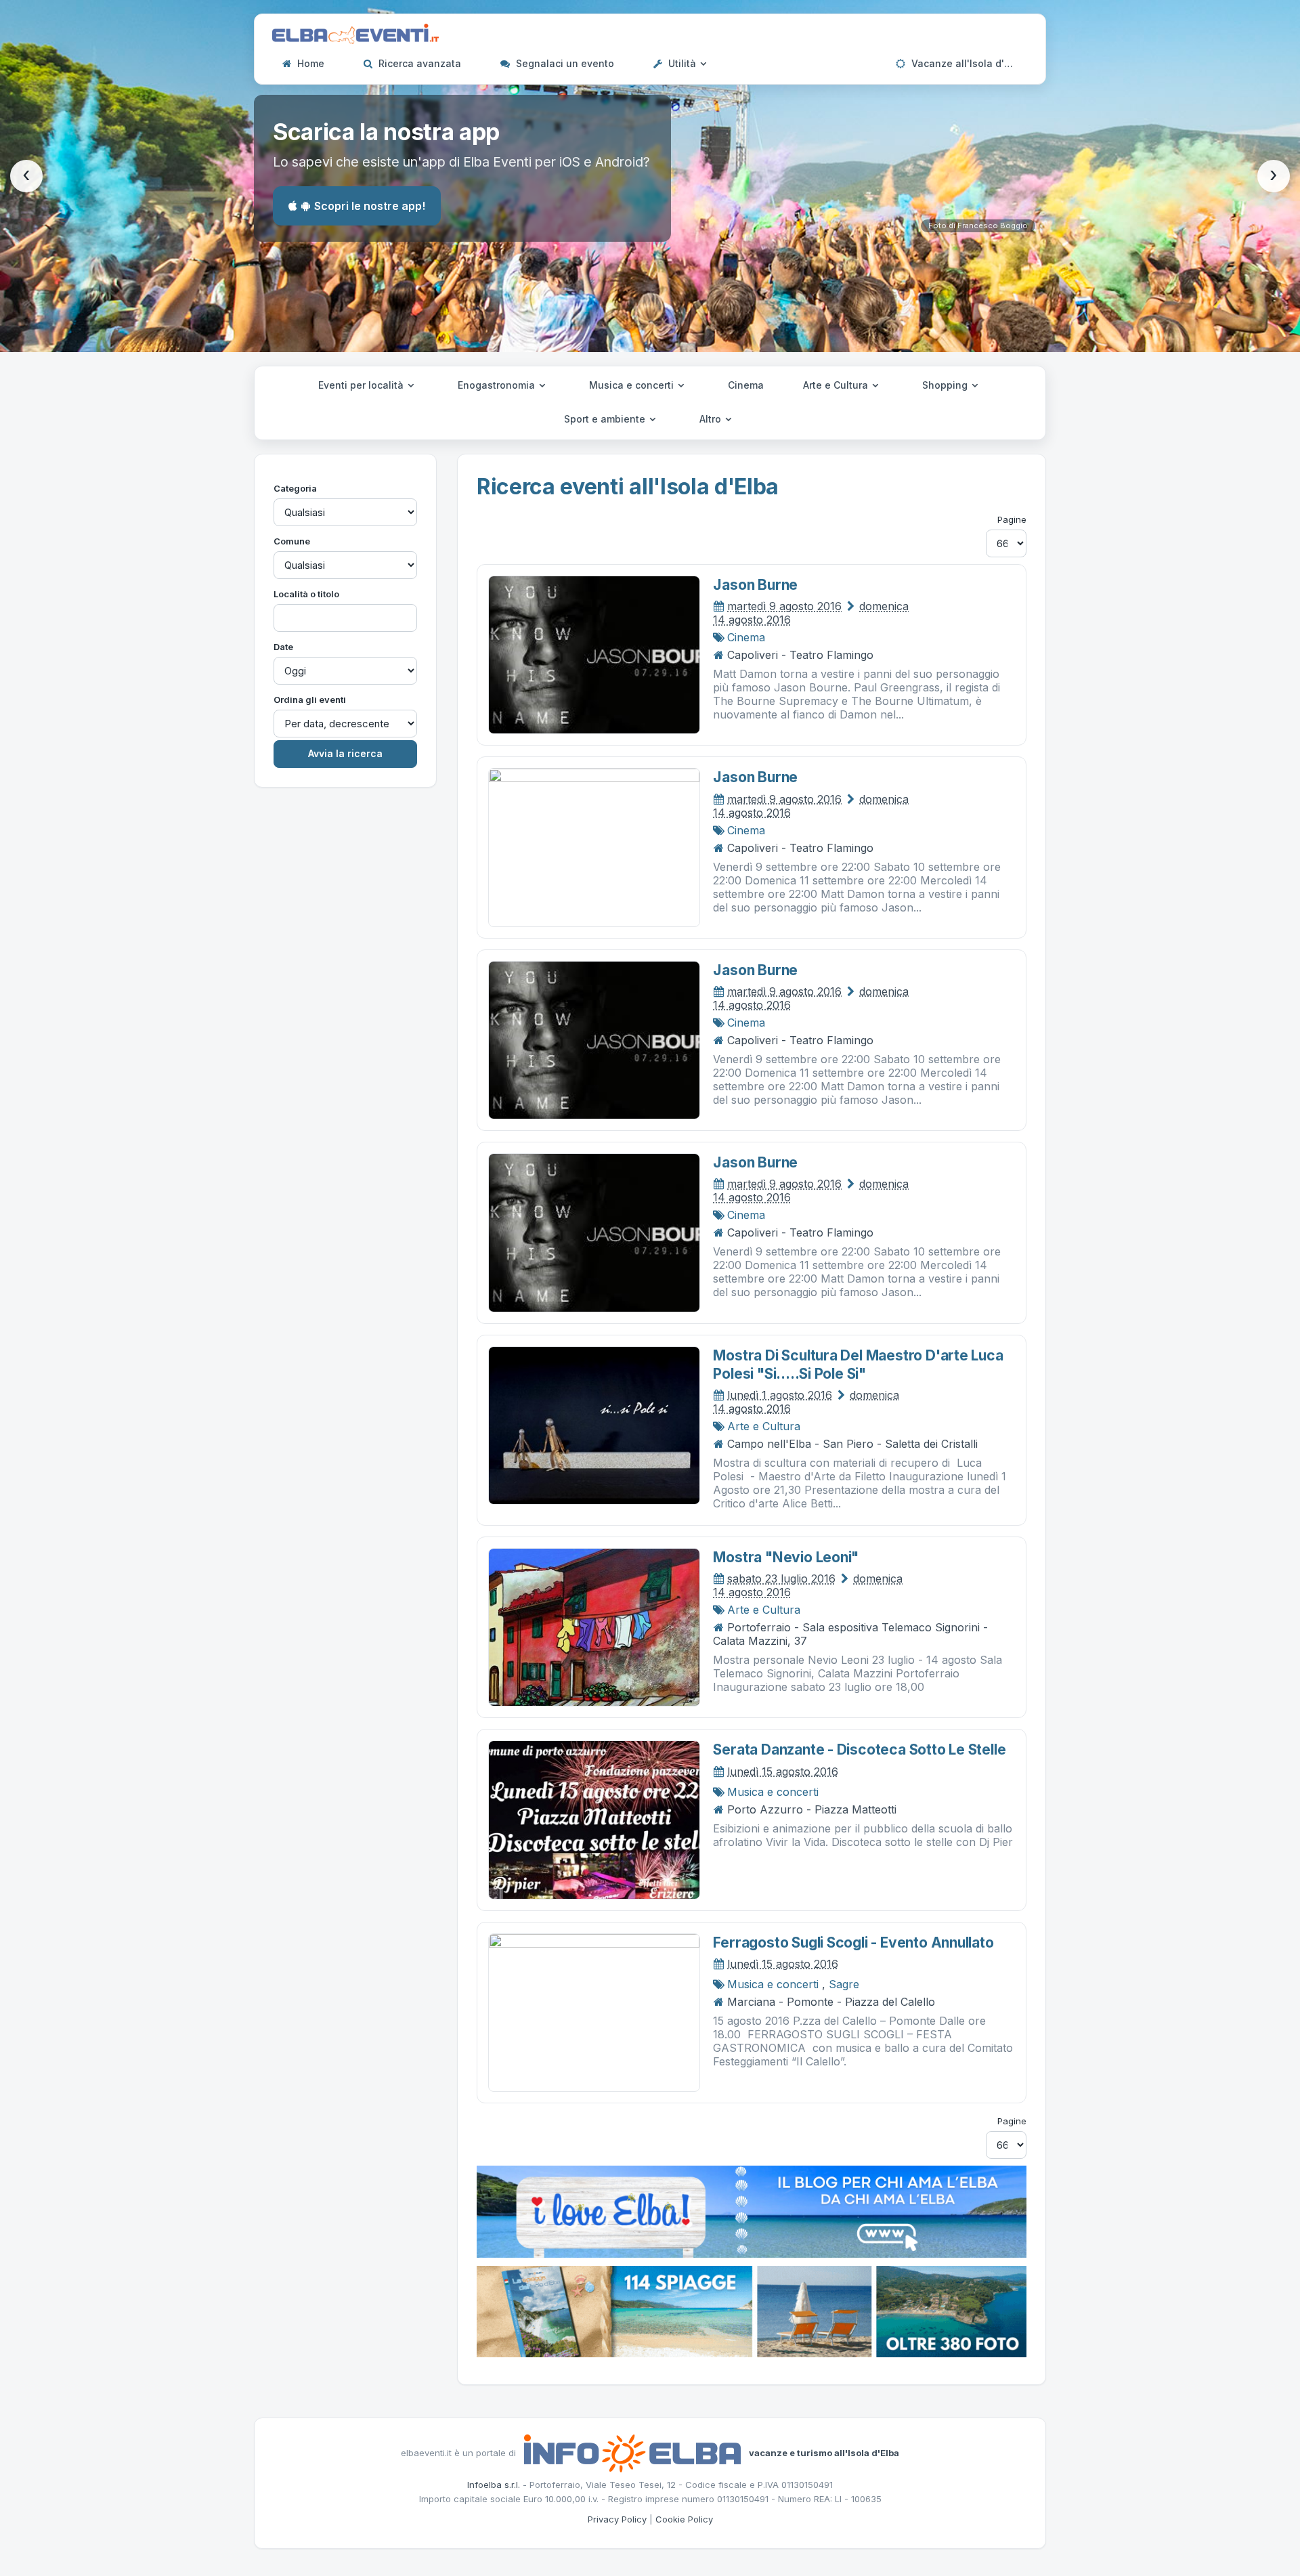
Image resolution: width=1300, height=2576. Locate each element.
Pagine (1012, 519)
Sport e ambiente (606, 419)
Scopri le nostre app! (370, 206)
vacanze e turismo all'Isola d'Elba (824, 2452)
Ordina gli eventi (310, 700)
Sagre (844, 1984)
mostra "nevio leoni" (786, 1557)
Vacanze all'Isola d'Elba (967, 63)
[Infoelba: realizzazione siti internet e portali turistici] (632, 2452)
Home (309, 63)
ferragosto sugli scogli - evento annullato (853, 1942)
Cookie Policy (684, 2519)
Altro (712, 419)
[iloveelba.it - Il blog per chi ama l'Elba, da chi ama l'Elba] (752, 2210)
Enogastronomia (498, 385)
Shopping (946, 385)
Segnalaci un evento (564, 63)
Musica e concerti (633, 385)
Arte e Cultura (837, 385)
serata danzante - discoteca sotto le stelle (859, 1749)
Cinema (746, 385)
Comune (292, 541)
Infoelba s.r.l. (494, 2485)
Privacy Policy (617, 2519)
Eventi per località (362, 385)
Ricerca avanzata (418, 63)
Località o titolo (306, 594)
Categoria (295, 488)
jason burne (755, 585)
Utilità (682, 63)
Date (283, 647)
